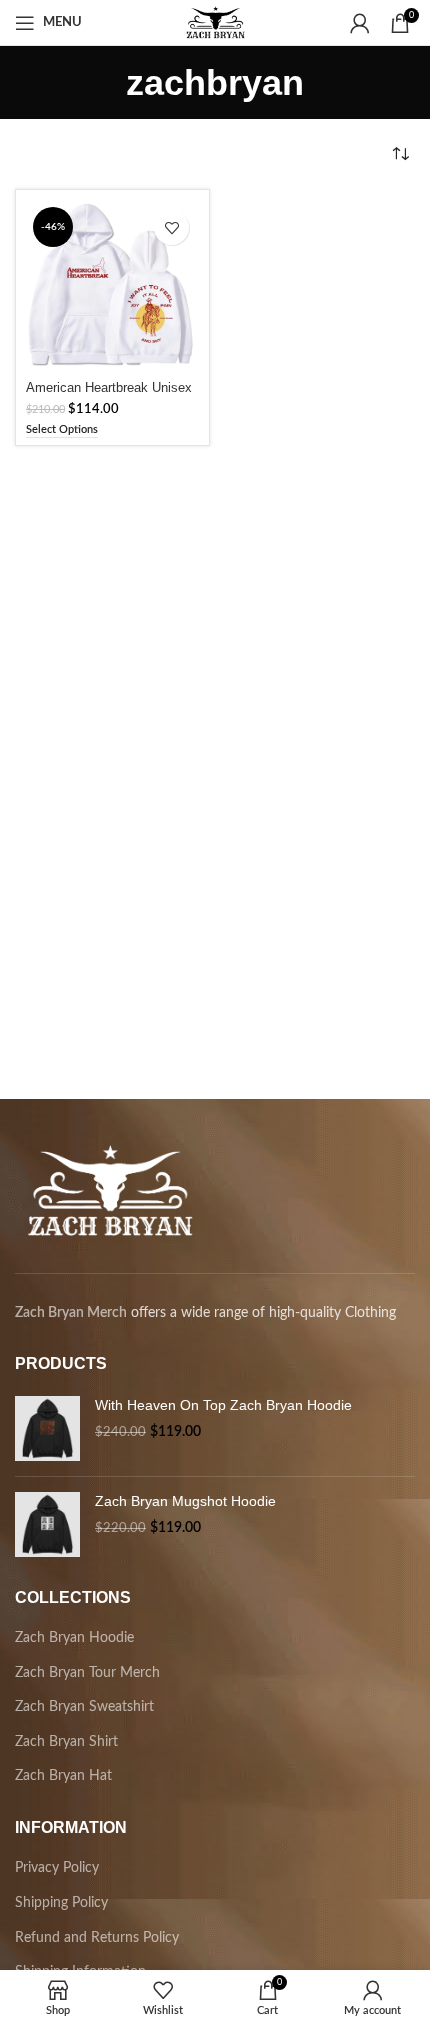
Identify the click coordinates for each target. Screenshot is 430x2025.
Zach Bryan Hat (63, 1776)
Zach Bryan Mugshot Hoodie (185, 1501)
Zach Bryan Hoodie (74, 1638)
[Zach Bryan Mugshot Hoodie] (47, 1524)
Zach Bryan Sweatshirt (84, 1707)
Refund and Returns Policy (97, 1938)
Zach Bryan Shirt (66, 1742)
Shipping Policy (61, 1903)
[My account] (360, 23)
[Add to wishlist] (171, 227)
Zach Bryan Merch (71, 1313)
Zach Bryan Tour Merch (87, 1673)
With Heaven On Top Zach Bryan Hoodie (223, 1405)
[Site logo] (215, 22)
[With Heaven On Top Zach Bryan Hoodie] (47, 1428)
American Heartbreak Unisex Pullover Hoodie (109, 395)
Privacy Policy (57, 1868)
